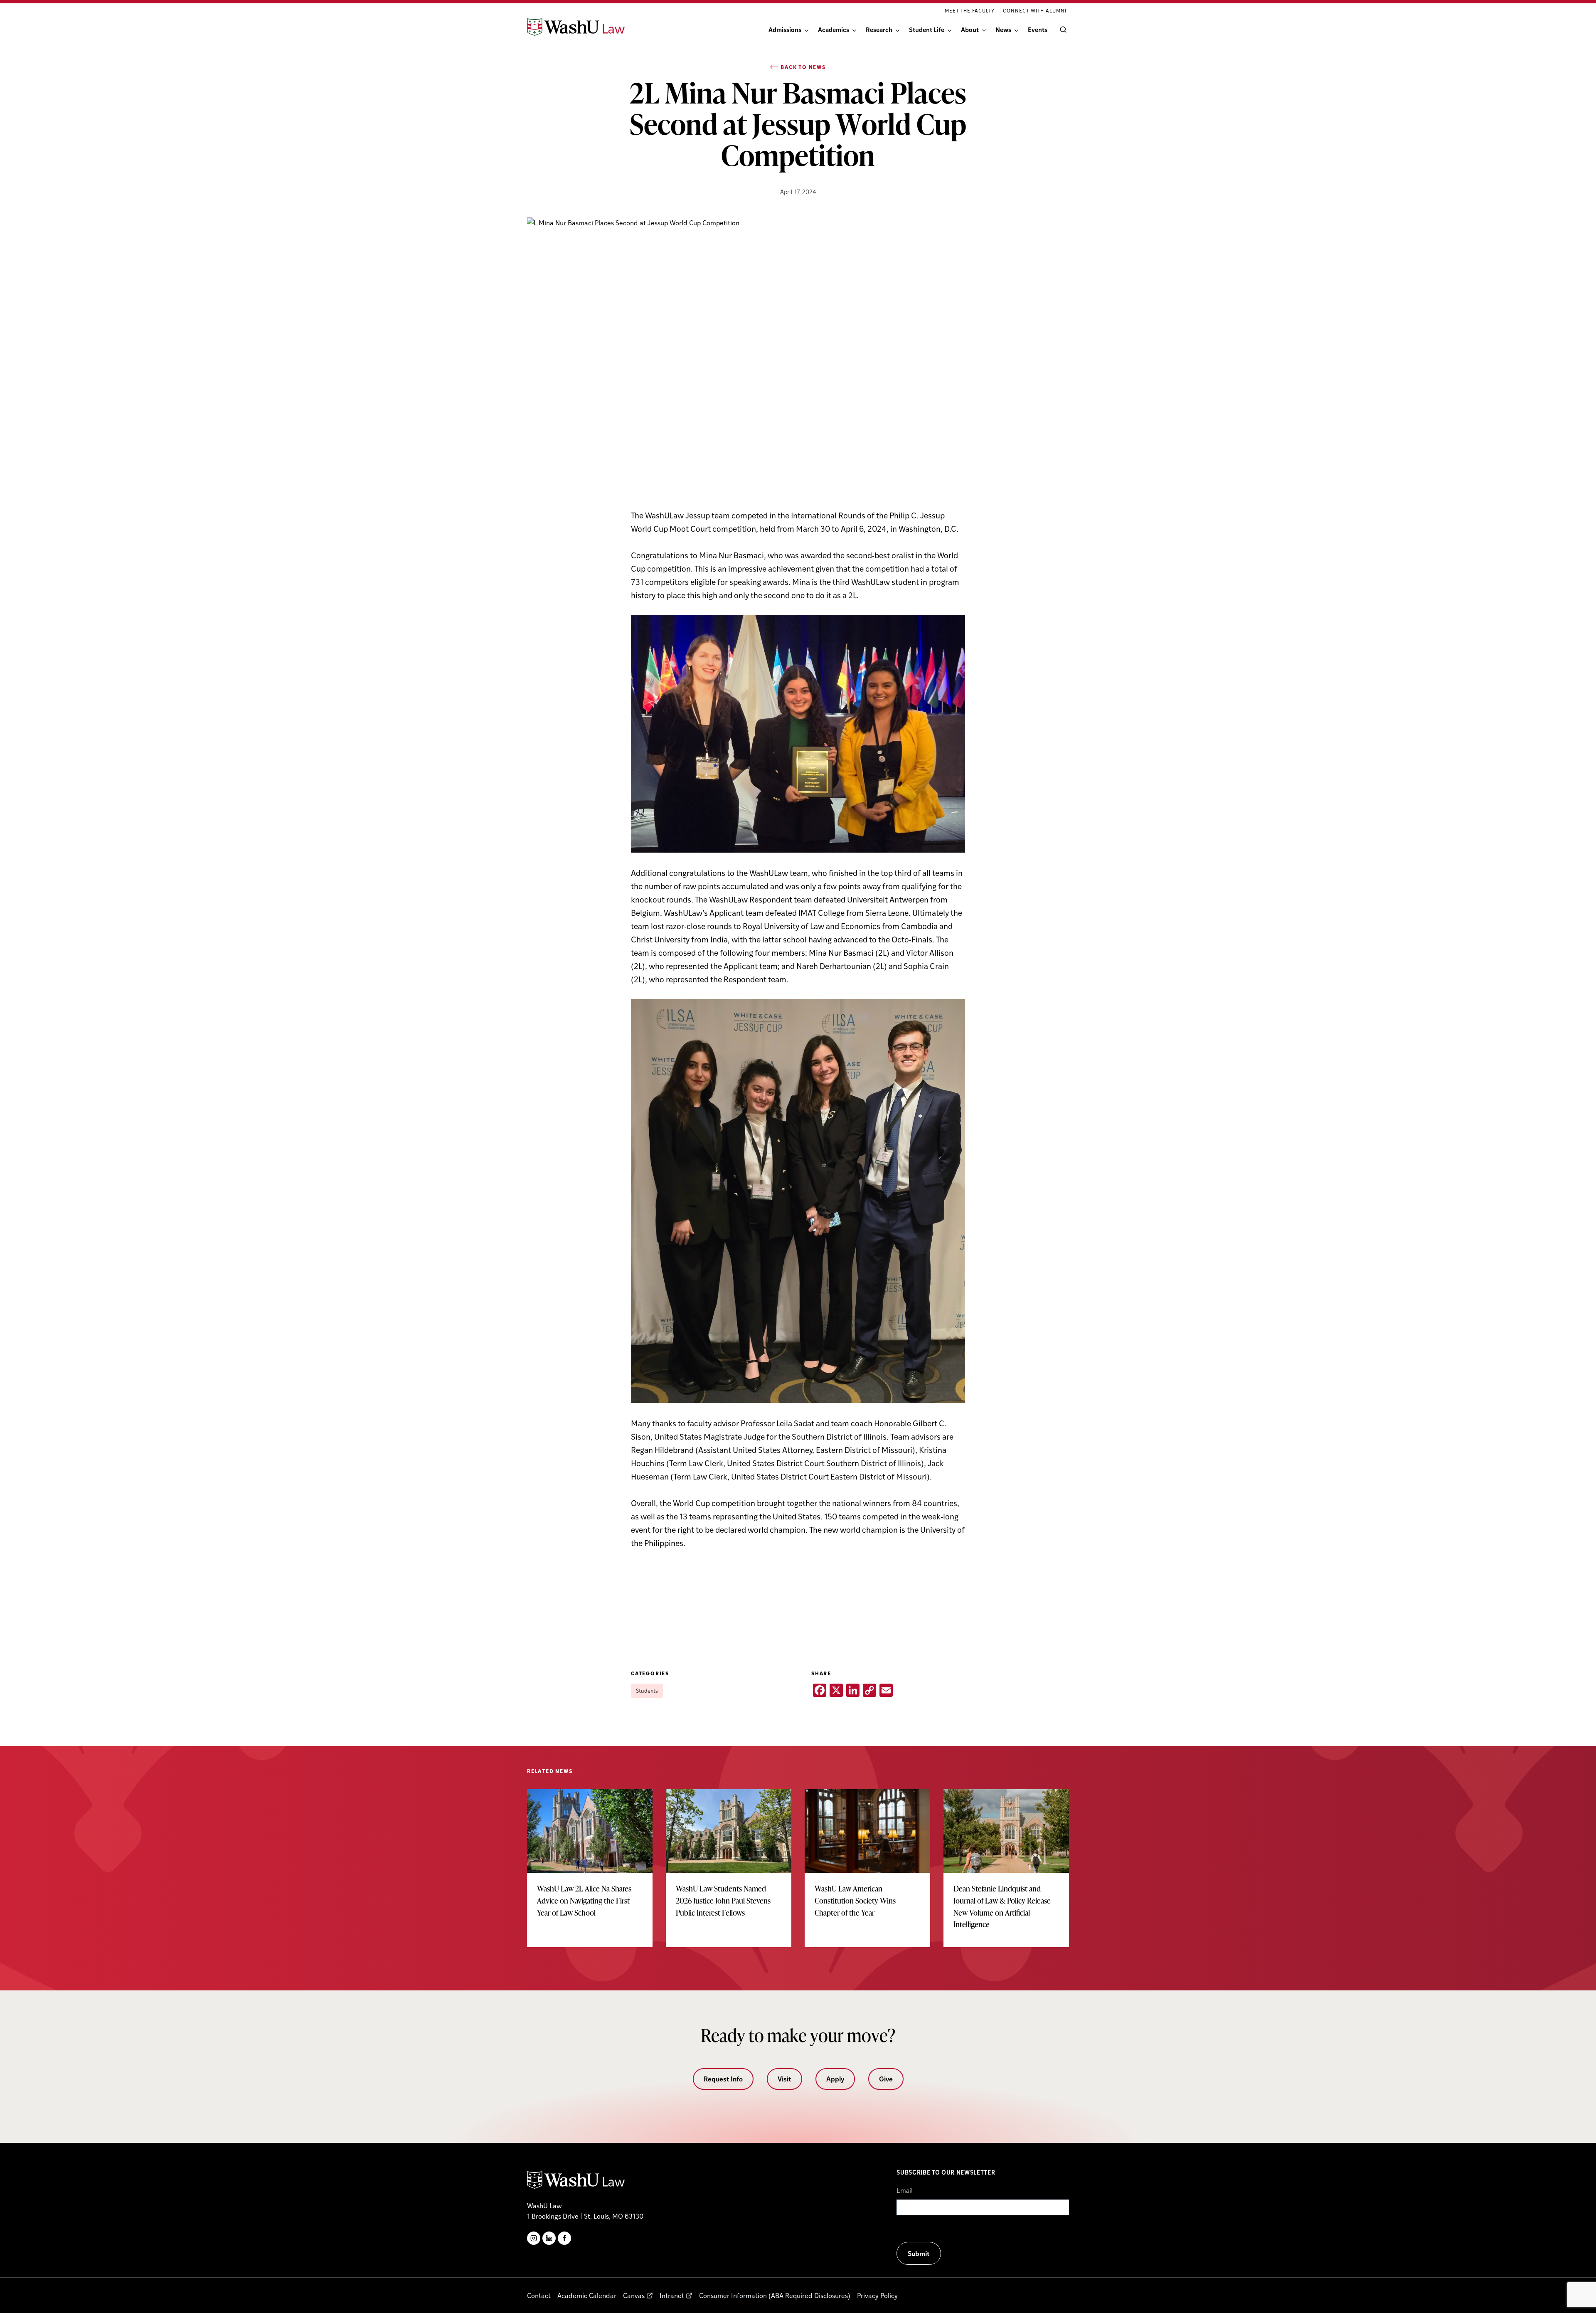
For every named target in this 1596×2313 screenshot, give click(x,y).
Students (647, 1690)
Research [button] (879, 29)
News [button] (1003, 29)
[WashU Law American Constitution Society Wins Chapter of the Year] (867, 1862)
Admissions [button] (785, 29)
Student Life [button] (927, 29)
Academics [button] (834, 29)
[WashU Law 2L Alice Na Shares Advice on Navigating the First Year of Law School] (590, 1862)
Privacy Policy (877, 2295)
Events (1038, 29)
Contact (539, 2295)
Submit (919, 2253)
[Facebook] (564, 2238)
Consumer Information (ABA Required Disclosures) (775, 2295)
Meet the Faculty (970, 10)
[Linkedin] (549, 2238)
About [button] (970, 29)
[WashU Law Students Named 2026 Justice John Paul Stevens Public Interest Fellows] (729, 1862)
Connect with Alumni (1035, 10)
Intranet (672, 2295)
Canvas (634, 2295)
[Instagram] (534, 2238)
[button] (1062, 30)
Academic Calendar (587, 2295)
